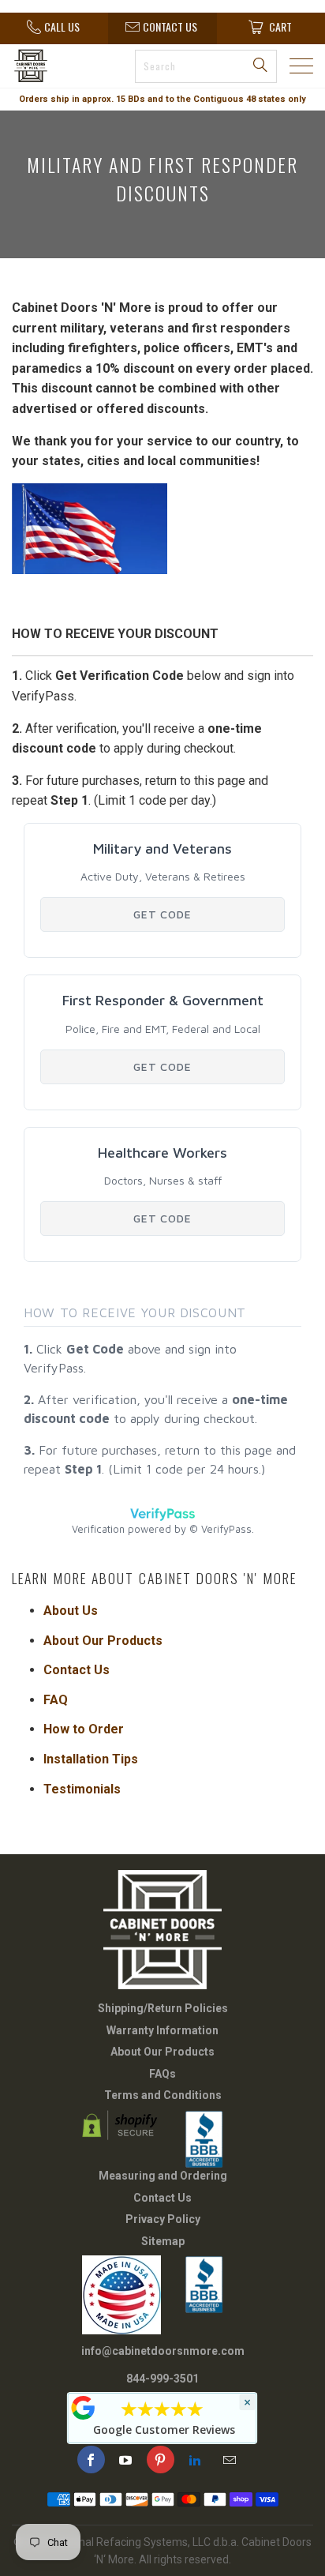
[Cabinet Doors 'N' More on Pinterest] (161, 2460)
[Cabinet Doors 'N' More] (50, 66)
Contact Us (162, 2198)
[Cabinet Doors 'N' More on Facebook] (91, 2460)
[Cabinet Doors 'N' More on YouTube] (126, 2460)
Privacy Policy (163, 2219)
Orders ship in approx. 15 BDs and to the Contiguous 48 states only (162, 99)
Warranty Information (162, 2030)
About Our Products (162, 2052)
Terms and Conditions (163, 2095)
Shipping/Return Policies (163, 2008)
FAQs (162, 2074)
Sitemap (163, 2241)
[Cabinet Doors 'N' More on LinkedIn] (195, 2460)
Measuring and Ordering (163, 2176)
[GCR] (84, 2408)
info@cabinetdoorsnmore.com (163, 2351)
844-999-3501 (162, 2379)
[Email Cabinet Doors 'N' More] (230, 2460)
